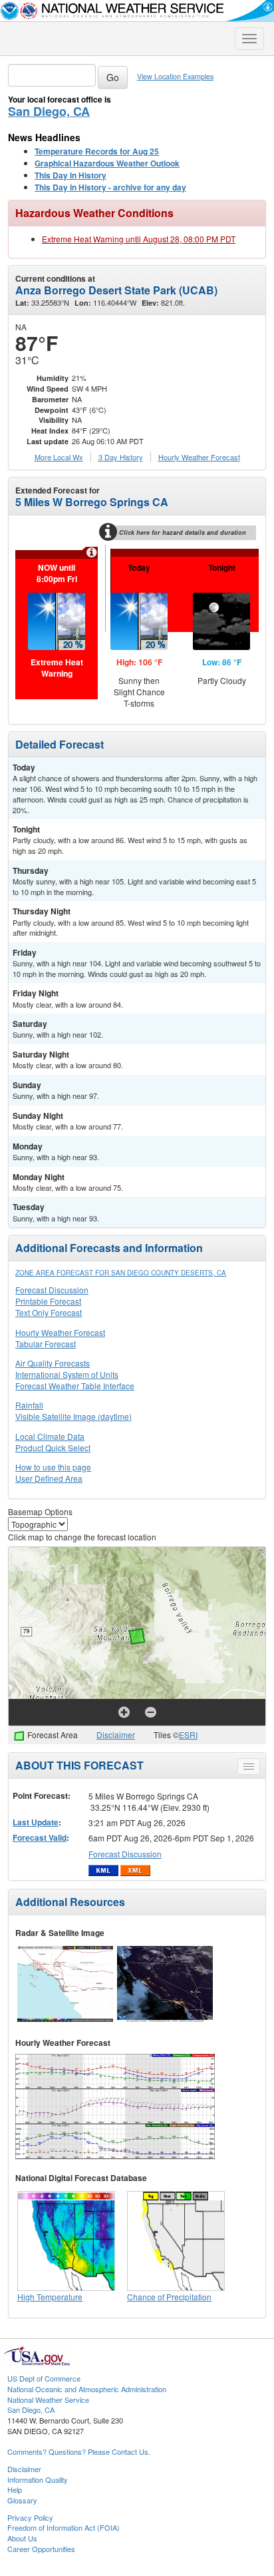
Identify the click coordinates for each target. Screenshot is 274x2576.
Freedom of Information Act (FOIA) (64, 2527)
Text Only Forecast (49, 1312)
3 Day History (121, 457)
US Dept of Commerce (44, 2378)
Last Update (36, 1822)
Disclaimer (116, 1735)
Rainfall (29, 1405)
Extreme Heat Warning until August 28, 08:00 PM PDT (139, 239)
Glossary (22, 2500)
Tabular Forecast (46, 1344)
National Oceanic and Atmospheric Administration (87, 2389)
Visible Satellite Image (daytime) (73, 1416)
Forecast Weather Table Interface (75, 1386)
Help (15, 2489)
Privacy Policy (30, 2517)
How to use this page (53, 1467)
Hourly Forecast (199, 457)
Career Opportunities (41, 2549)
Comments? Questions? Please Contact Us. (79, 2451)
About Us (22, 2538)
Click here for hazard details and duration (183, 532)
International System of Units (67, 1374)
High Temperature (50, 2297)
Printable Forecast (48, 1301)
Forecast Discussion (52, 1290)
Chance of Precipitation (169, 2297)
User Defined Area (49, 1478)
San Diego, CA (49, 111)
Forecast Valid (40, 1837)
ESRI (188, 1735)
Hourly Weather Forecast (60, 1332)
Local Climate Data (50, 1436)
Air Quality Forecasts (53, 1363)
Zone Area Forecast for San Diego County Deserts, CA (121, 1273)
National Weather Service (48, 2400)
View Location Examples (175, 76)
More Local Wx (59, 457)
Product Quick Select (53, 1448)
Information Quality (38, 2479)
